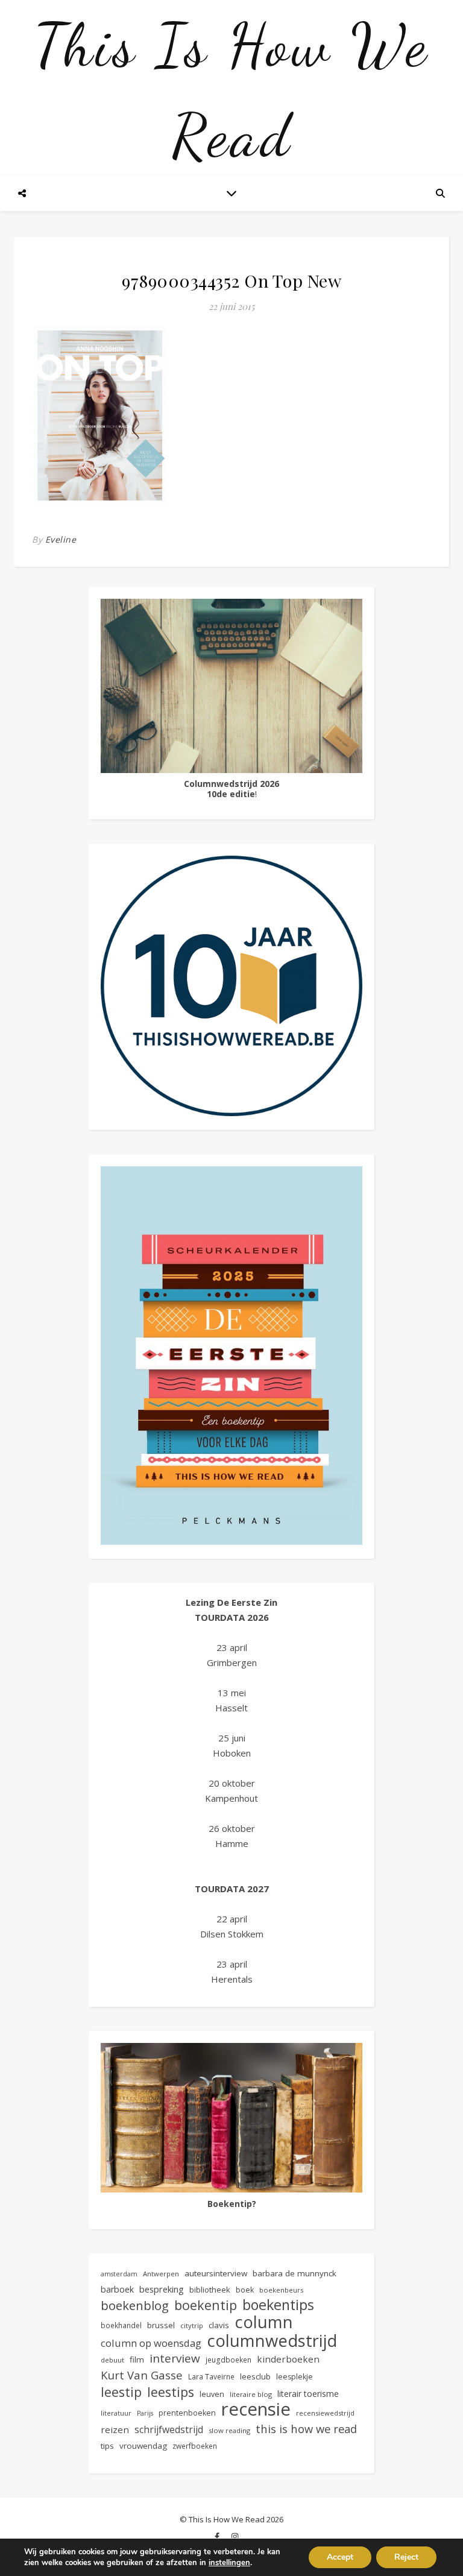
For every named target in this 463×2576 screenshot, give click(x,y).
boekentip (206, 2305)
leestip (121, 2392)
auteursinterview (216, 2273)
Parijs (145, 2413)
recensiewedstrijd (325, 2413)
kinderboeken (288, 2359)
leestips (171, 2392)
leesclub (255, 2376)
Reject (406, 2557)
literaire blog (251, 2394)
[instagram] (235, 2537)
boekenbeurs (281, 2290)
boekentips (278, 2305)
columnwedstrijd (272, 2341)
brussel (161, 2325)
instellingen (229, 2563)
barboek (117, 2289)
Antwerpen (161, 2274)
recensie (256, 2409)
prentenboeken (187, 2413)
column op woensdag (151, 2343)
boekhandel (121, 2325)
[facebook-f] (218, 2537)
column (264, 2322)
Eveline (61, 539)
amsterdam (119, 2274)
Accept (340, 2557)
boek (245, 2290)
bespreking (162, 2289)
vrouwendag (143, 2446)
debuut (112, 2360)
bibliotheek (210, 2290)
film (137, 2360)
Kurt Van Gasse (142, 2375)
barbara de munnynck (294, 2273)
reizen (115, 2429)
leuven (212, 2394)
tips (107, 2446)
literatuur (116, 2413)
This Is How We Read (231, 90)
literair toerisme (308, 2394)
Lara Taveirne (211, 2376)
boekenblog (135, 2306)
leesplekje (294, 2377)
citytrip (192, 2325)
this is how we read (306, 2429)
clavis (219, 2325)
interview (175, 2359)
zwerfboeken (195, 2446)
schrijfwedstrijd (169, 2429)
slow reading (229, 2430)
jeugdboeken (228, 2360)
